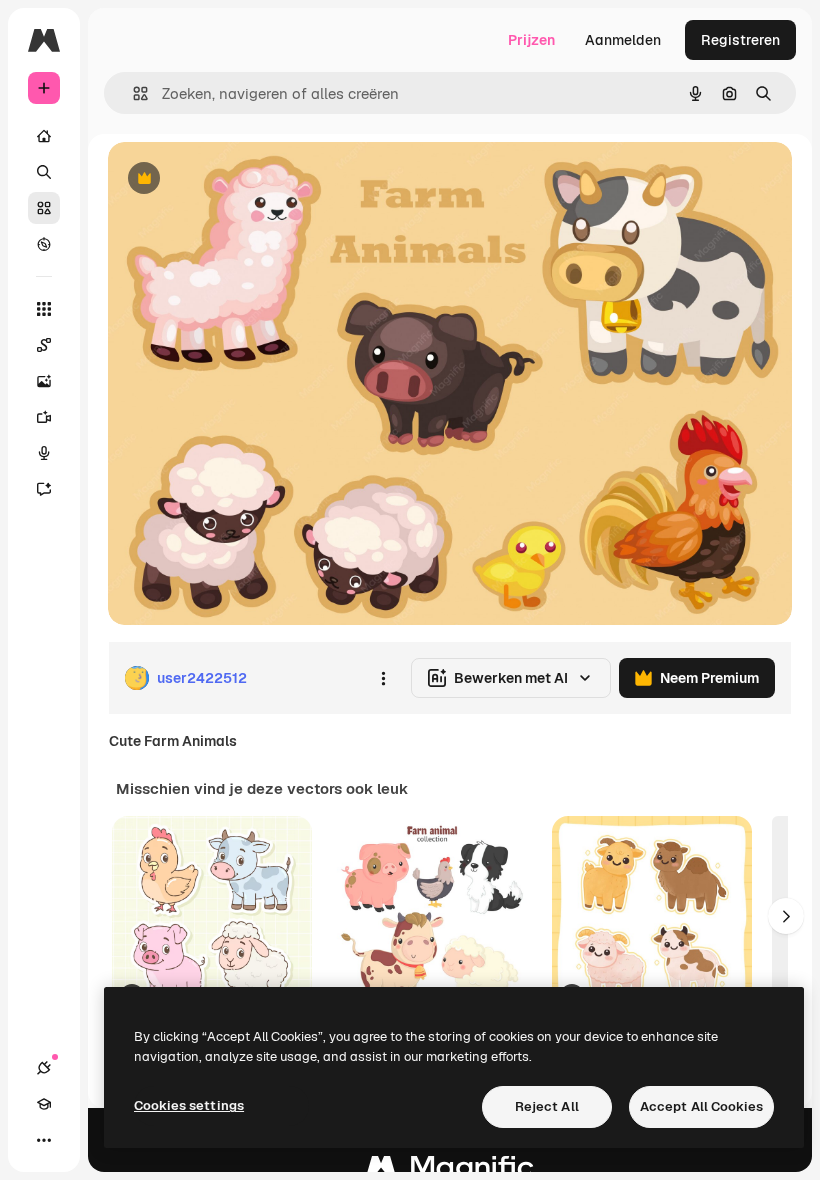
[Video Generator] (44, 417)
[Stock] (44, 208)
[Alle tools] (44, 309)
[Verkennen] (44, 244)
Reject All (547, 1106)
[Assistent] (44, 489)
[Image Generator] (44, 381)
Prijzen (531, 40)
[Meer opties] (383, 678)
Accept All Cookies (701, 1106)
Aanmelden (623, 40)
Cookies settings (189, 1105)
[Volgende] (786, 916)
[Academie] (44, 1104)
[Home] (44, 136)
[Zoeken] (44, 172)
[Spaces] (44, 345)
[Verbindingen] (44, 1068)
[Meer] (44, 1140)
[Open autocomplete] (132, 93)
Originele (239, 179)
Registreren (740, 40)
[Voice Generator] (44, 453)
